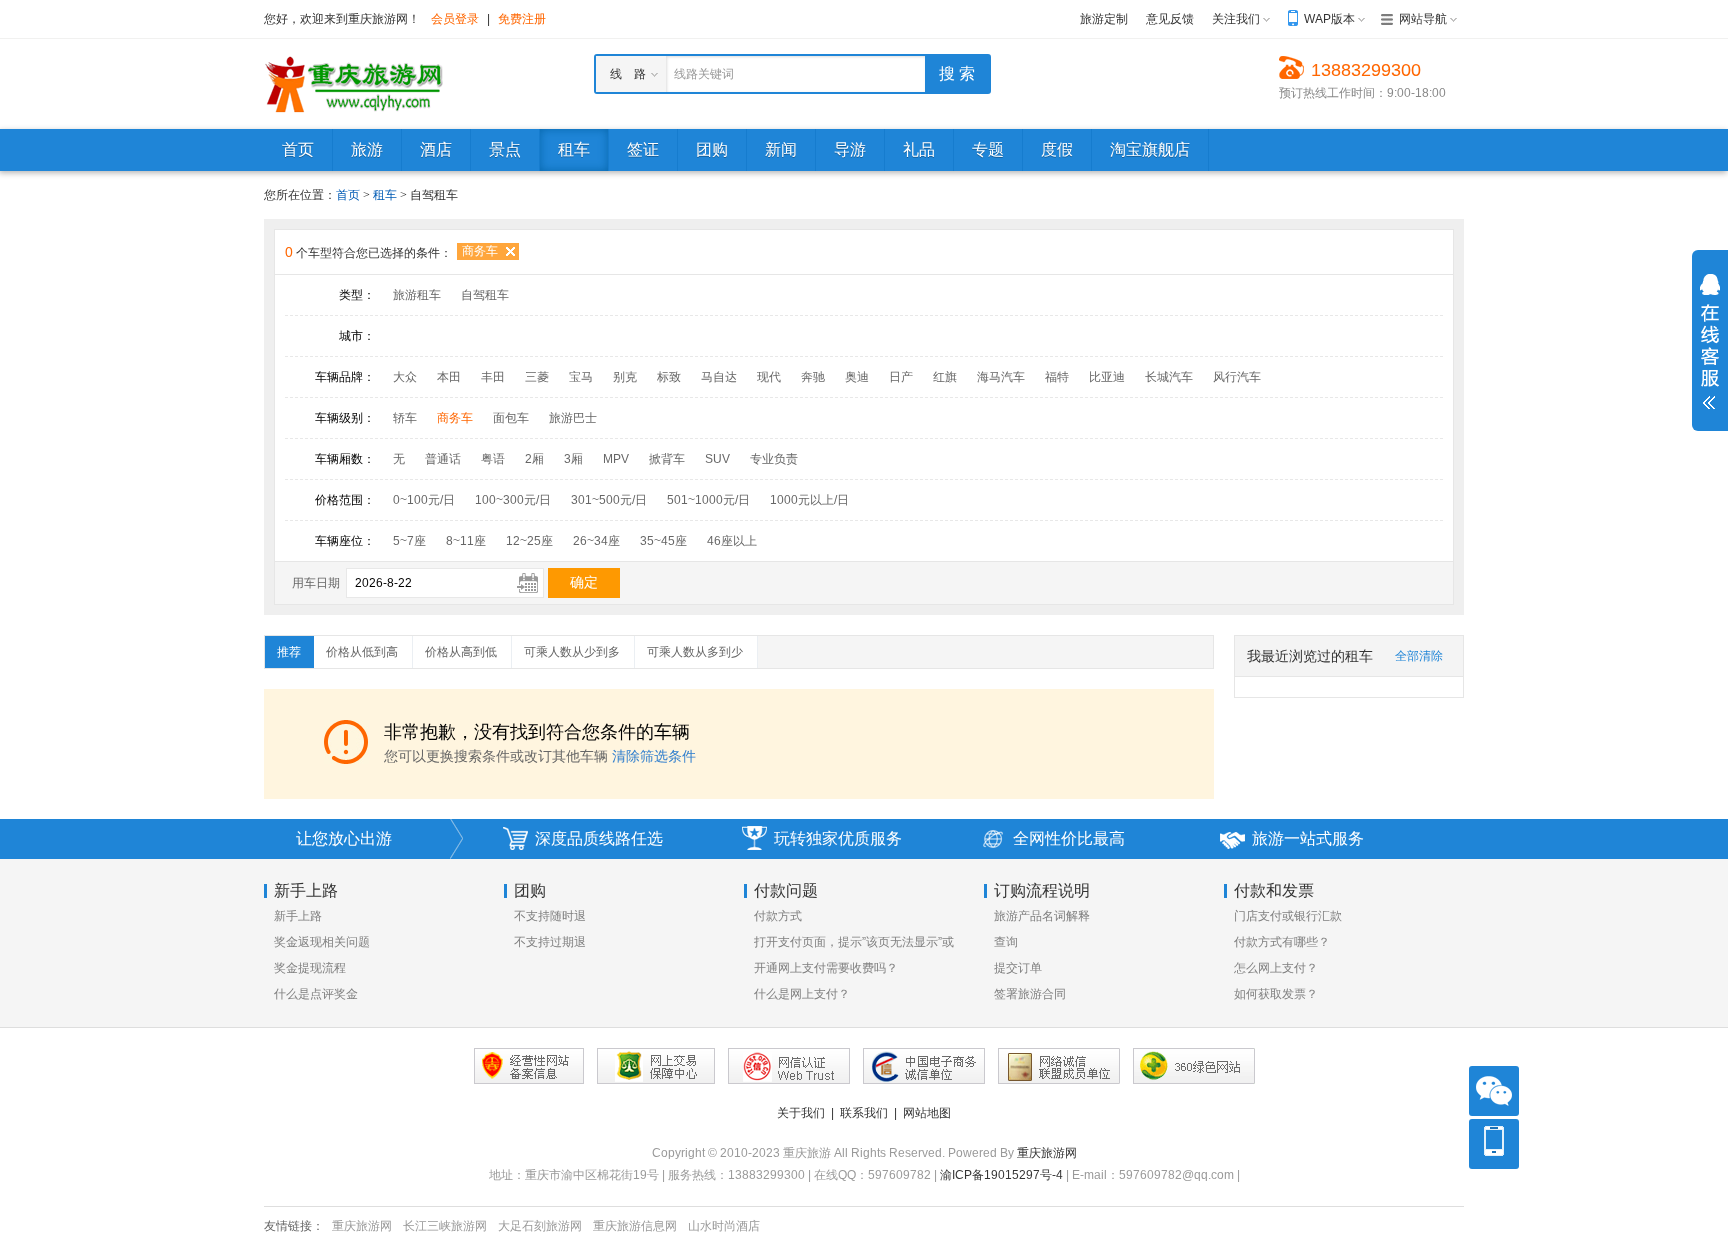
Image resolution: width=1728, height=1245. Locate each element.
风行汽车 (1237, 377)
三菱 (537, 377)
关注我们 (1236, 19)
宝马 (581, 377)
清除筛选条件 (654, 756)
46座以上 (732, 541)
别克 (625, 377)
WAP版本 (1329, 19)
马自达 (719, 377)
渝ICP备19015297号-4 (1001, 1175)
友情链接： (294, 1226)
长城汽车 (1169, 377)
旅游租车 (417, 295)
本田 (449, 377)
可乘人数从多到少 (695, 652)
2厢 (534, 459)
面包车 (511, 418)
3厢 (573, 459)
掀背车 (667, 459)
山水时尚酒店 (724, 1226)
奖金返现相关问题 (322, 942)
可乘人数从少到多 (572, 652)
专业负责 (774, 459)
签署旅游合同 (1030, 994)
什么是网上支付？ (802, 994)
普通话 (443, 459)
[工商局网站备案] (529, 1066)
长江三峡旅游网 (445, 1226)
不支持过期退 (550, 942)
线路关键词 (704, 74)
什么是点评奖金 (316, 994)
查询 (1006, 942)
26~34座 (596, 541)
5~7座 (409, 541)
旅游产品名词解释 (1042, 916)
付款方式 (778, 916)
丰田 (493, 377)
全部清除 (1419, 656)
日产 (901, 377)
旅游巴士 (573, 418)
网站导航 (1423, 19)
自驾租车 (485, 295)
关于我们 (801, 1113)
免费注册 (522, 19)
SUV (717, 459)
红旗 (945, 377)
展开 (1710, 342)
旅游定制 (1104, 19)
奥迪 (857, 377)
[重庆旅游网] (354, 83)
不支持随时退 (550, 916)
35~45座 (663, 541)
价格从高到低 (461, 652)
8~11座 (466, 541)
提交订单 (1018, 968)
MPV (616, 459)
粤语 (493, 459)
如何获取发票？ (1276, 994)
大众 (405, 377)
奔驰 (813, 377)
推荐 (289, 652)
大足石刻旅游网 (540, 1226)
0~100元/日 (424, 500)
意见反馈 (1170, 19)
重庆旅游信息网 (635, 1226)
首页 (348, 195)
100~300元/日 (513, 500)
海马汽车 (1001, 377)
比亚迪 (1107, 377)
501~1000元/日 (708, 500)
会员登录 (455, 19)
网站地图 (927, 1113)
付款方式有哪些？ (1282, 942)
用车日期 (316, 583)
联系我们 (864, 1113)
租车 (386, 195)
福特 (1057, 377)
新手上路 (298, 916)
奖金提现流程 (310, 968)
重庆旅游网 (1047, 1153)
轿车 (405, 418)
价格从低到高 (362, 652)
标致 (669, 377)
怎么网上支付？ (1276, 968)
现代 (769, 377)
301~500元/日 (609, 500)
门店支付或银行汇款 (1288, 916)
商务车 (480, 251)
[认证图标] (656, 1066)
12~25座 (529, 541)
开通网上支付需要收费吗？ (826, 968)
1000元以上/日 (809, 500)
